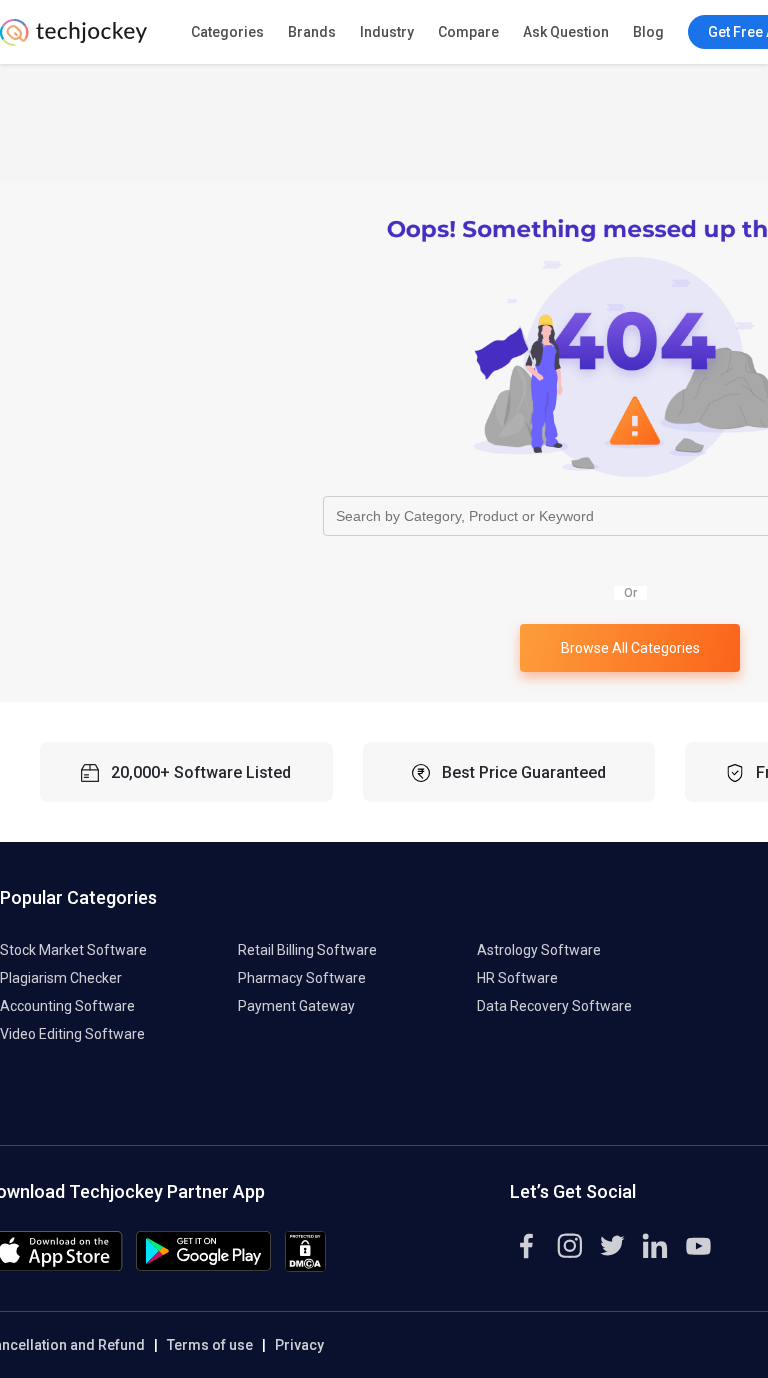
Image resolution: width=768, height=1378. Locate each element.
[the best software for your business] (73, 40)
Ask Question (566, 32)
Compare (468, 32)
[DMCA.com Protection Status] (305, 1267)
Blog (648, 32)
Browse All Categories (630, 648)
